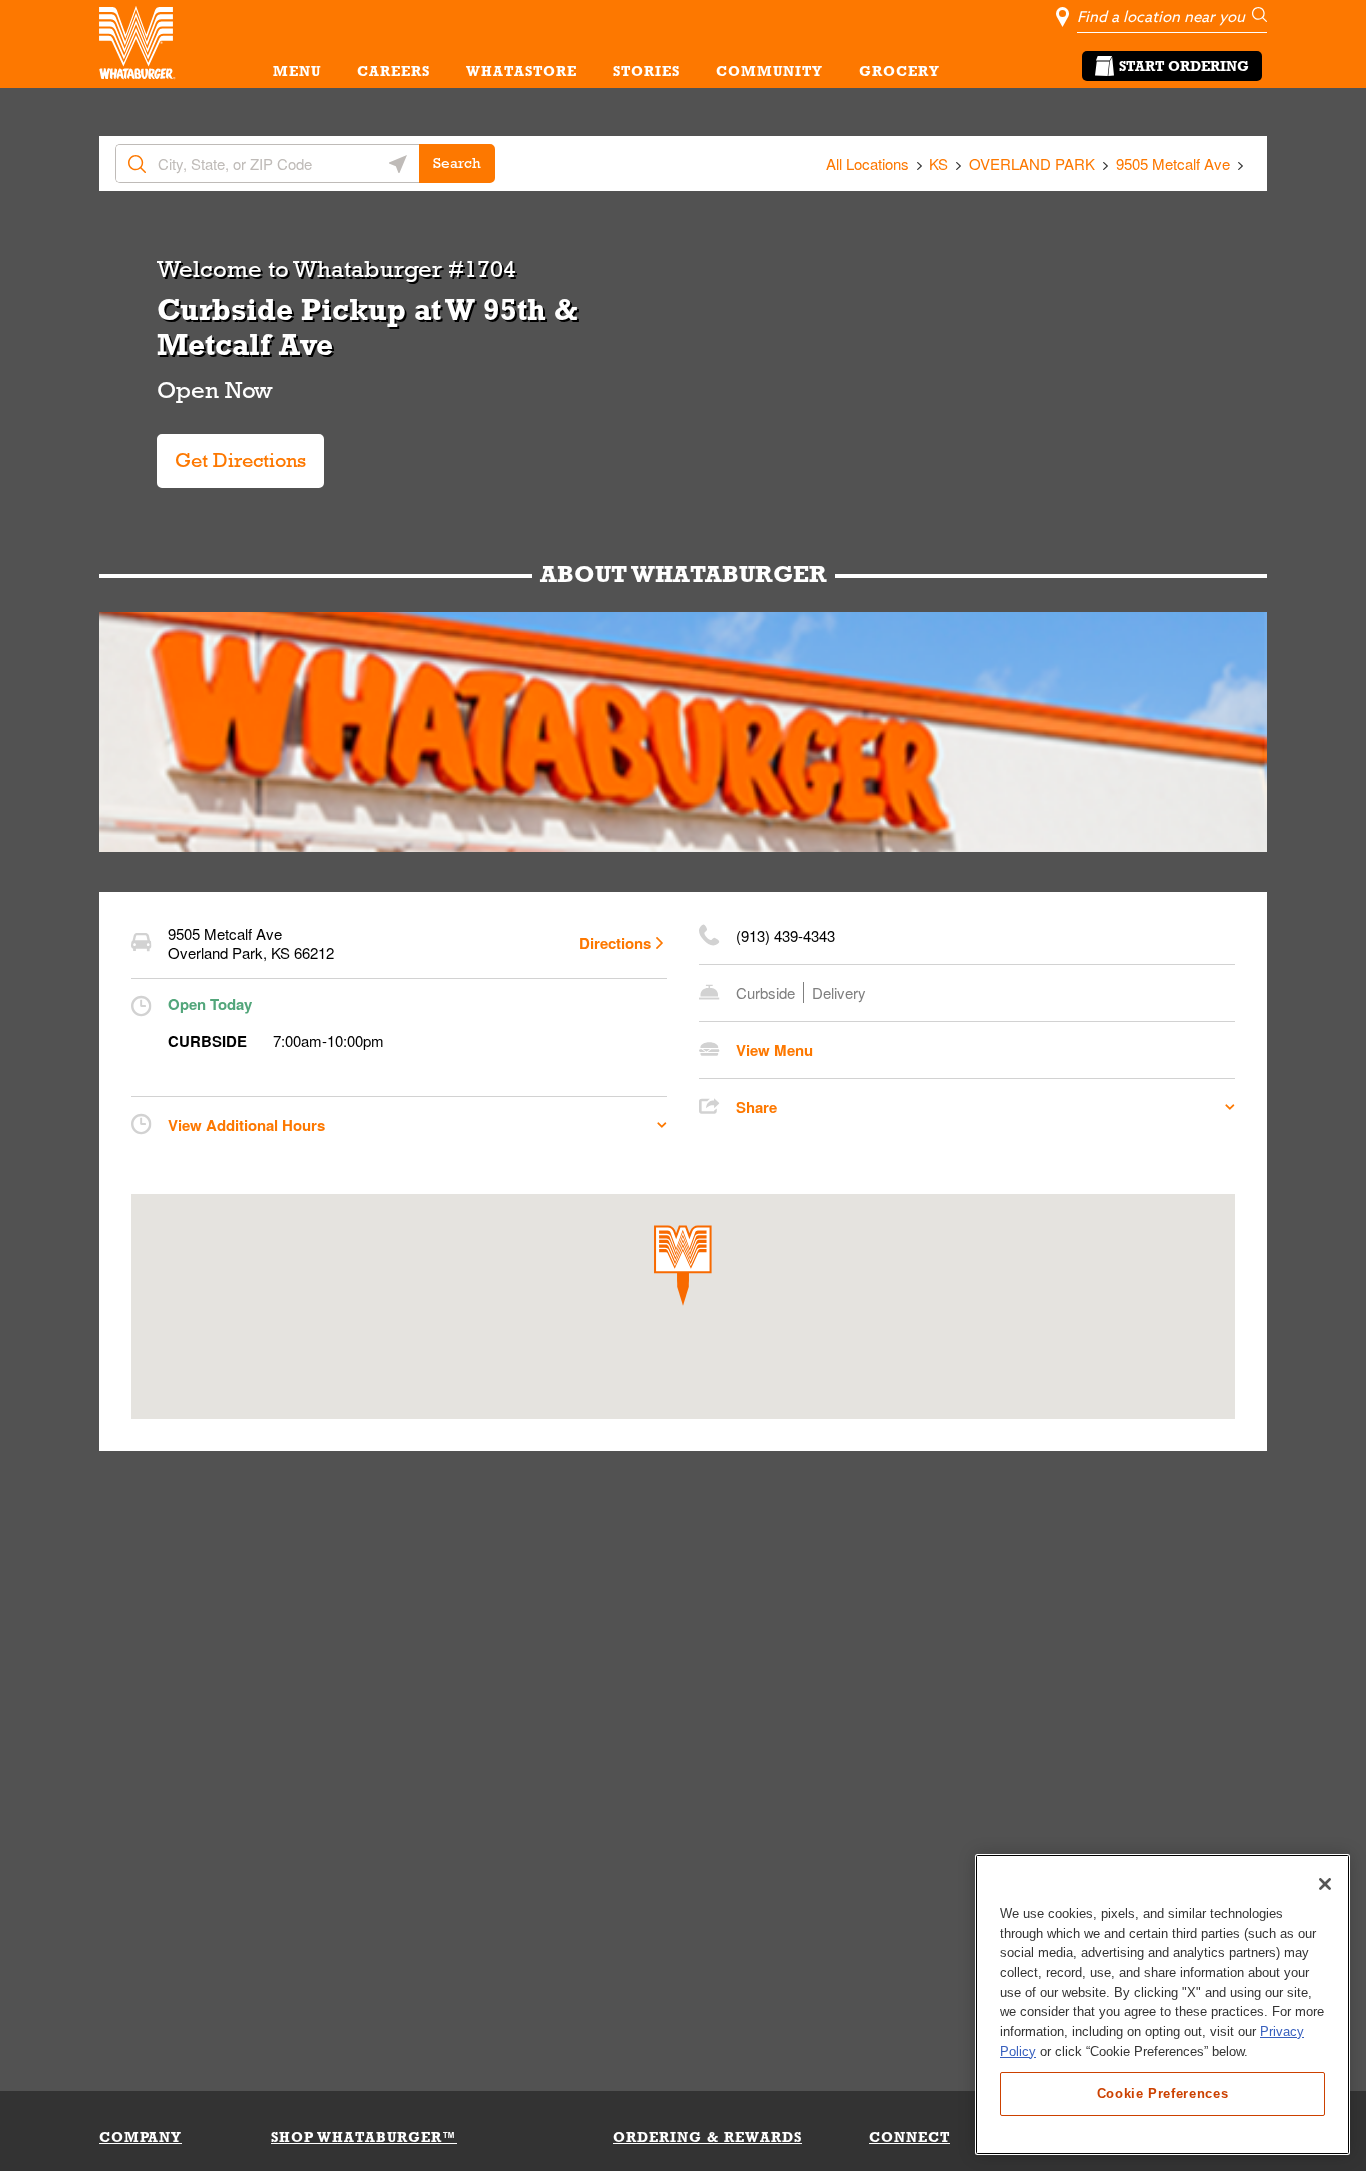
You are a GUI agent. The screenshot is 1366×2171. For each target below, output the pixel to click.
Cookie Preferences (1163, 2092)
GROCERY (899, 71)
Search (457, 163)
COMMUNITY (769, 71)
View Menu (774, 1050)
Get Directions (234, 452)
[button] (683, 1265)
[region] (1162, 2004)
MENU (297, 71)
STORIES (646, 71)
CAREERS (393, 71)
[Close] (1325, 1884)
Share (756, 1107)
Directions (615, 943)
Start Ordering (1184, 66)
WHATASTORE (521, 71)
